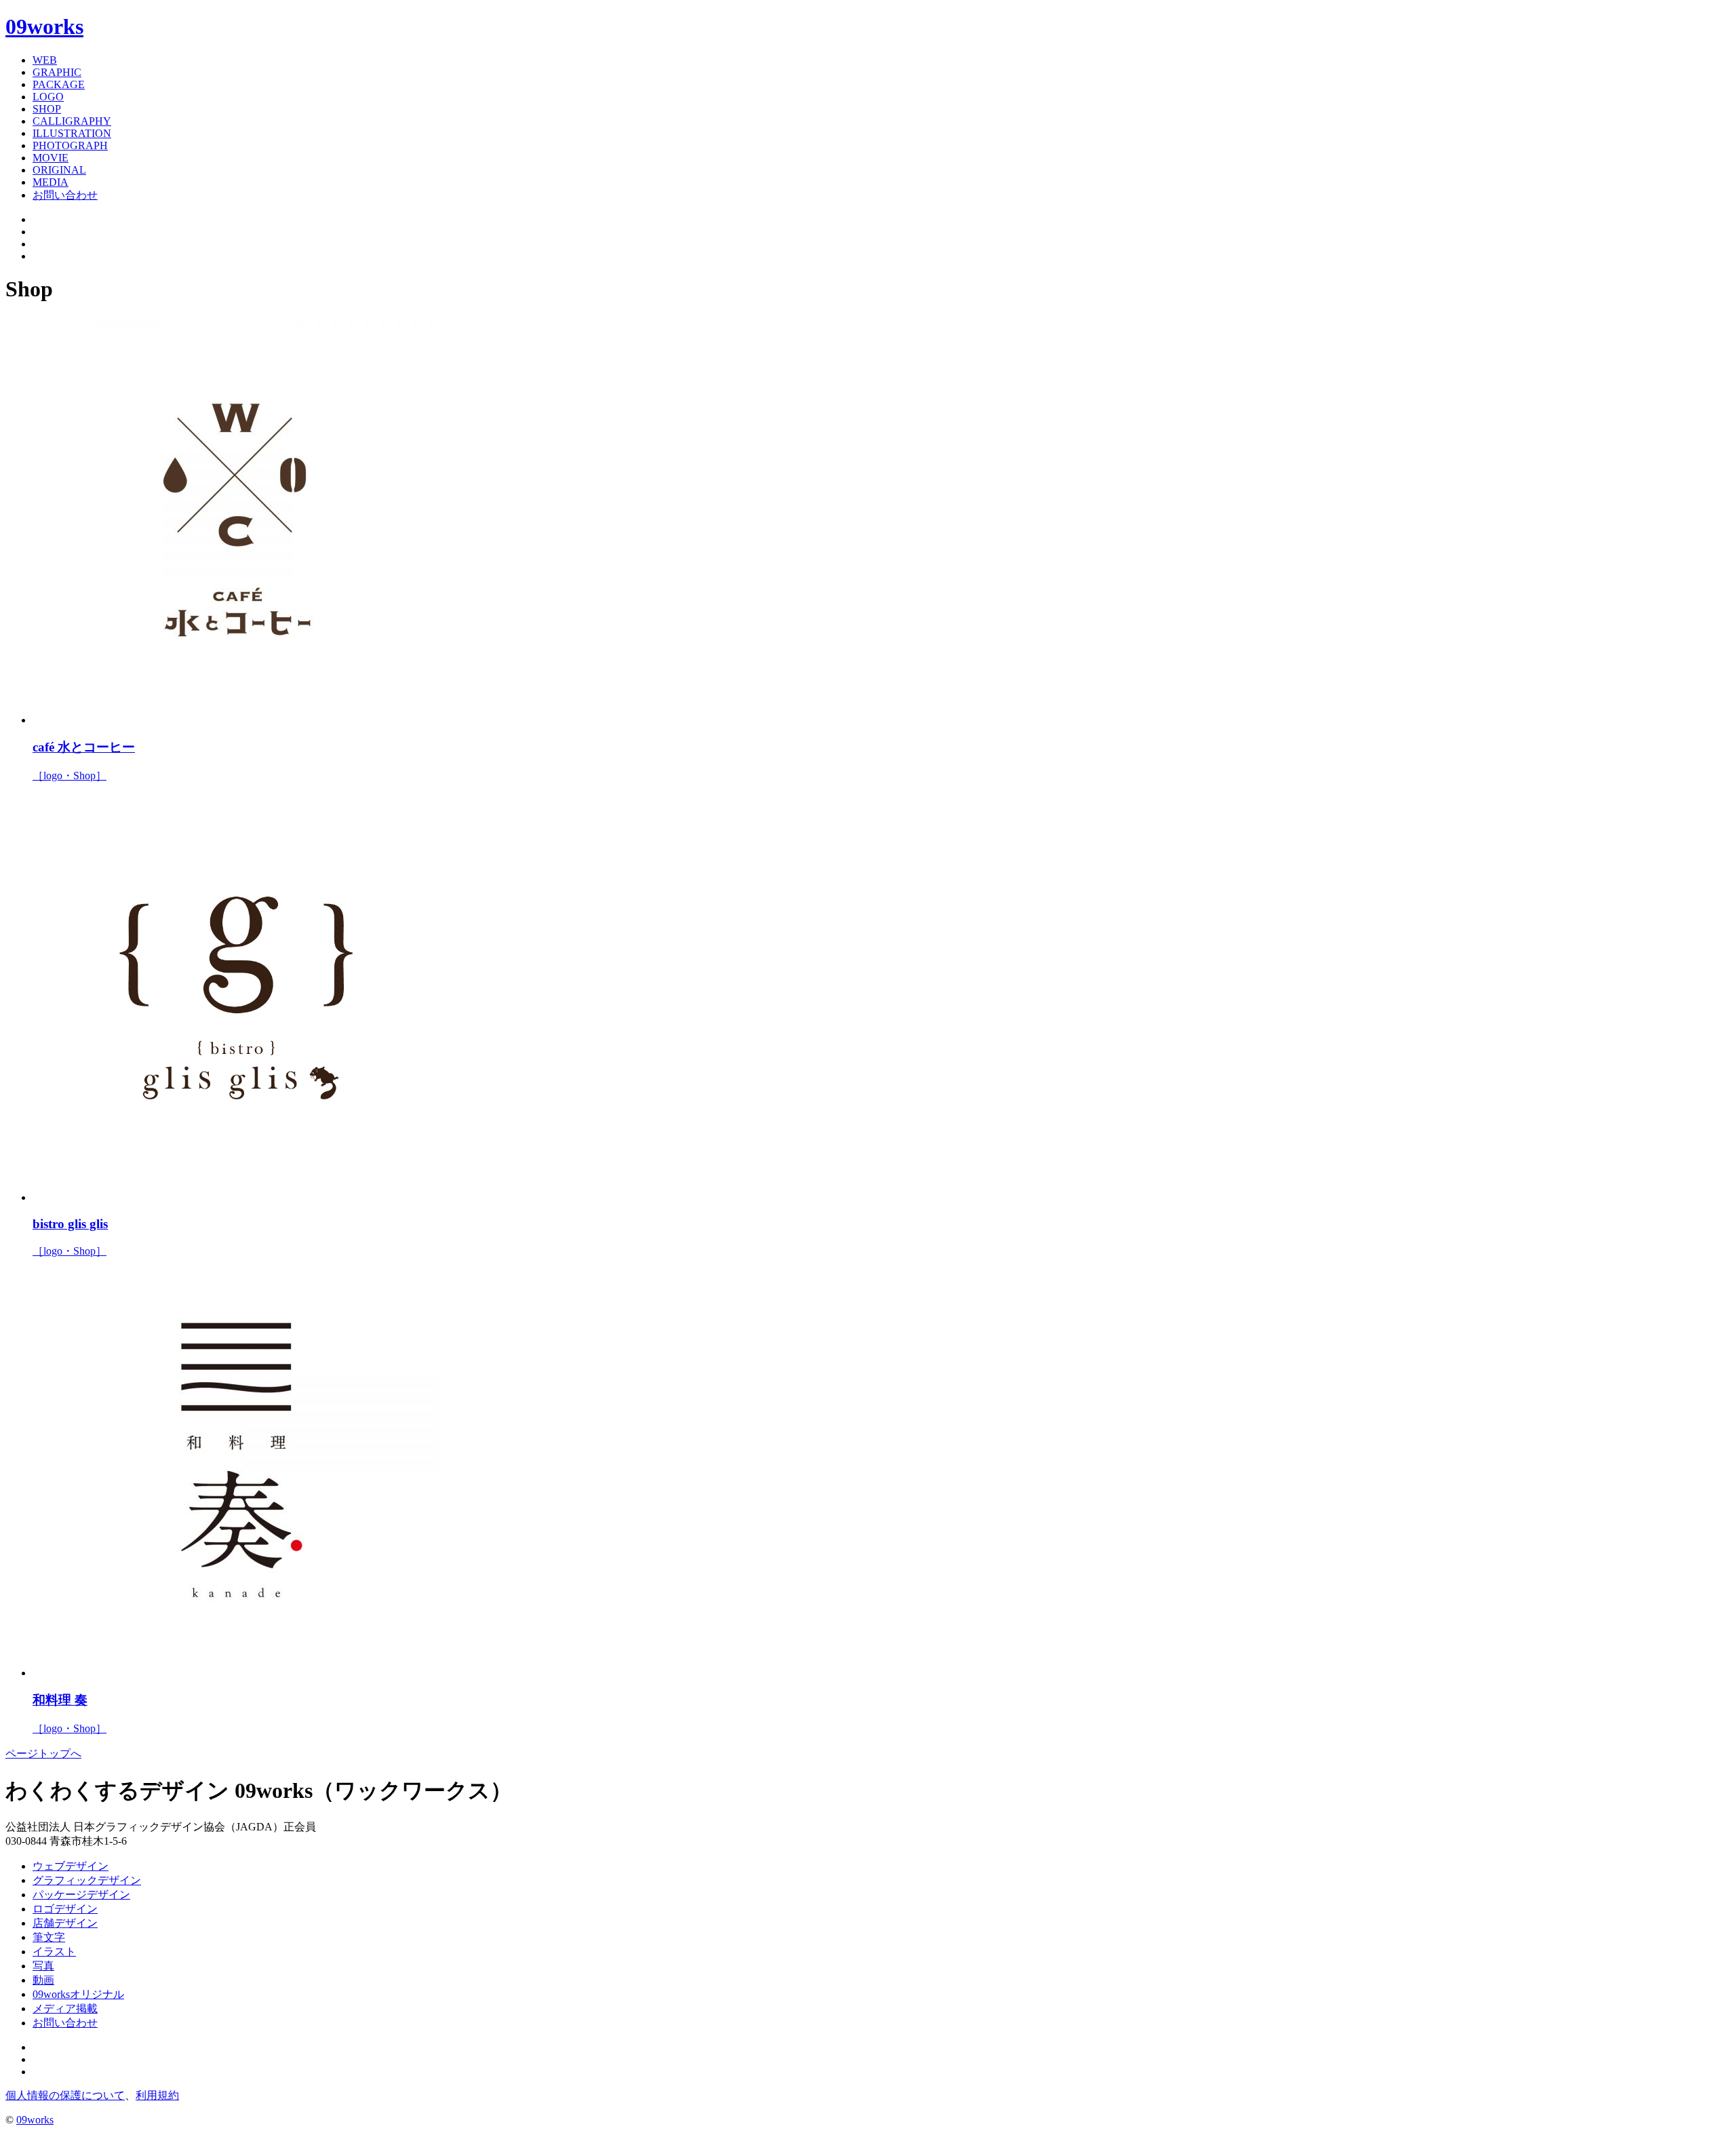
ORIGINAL (59, 170)
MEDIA (51, 182)
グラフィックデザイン (87, 1880)
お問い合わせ (65, 195)
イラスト (54, 1952)
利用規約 (157, 2095)
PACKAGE (59, 84)
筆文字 (49, 1937)
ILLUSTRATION (72, 133)
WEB (45, 60)
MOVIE (51, 158)
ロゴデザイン (65, 1909)
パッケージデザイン (81, 1895)
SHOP (47, 109)
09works (44, 26)
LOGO (48, 97)
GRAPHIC (57, 72)
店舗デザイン (65, 1923)
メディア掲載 (65, 2008)
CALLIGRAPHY (72, 121)
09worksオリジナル (78, 1994)
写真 (43, 1966)
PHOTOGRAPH (70, 145)
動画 (43, 1980)
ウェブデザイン (71, 1866)
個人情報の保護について (65, 2095)
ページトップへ (43, 1753)
